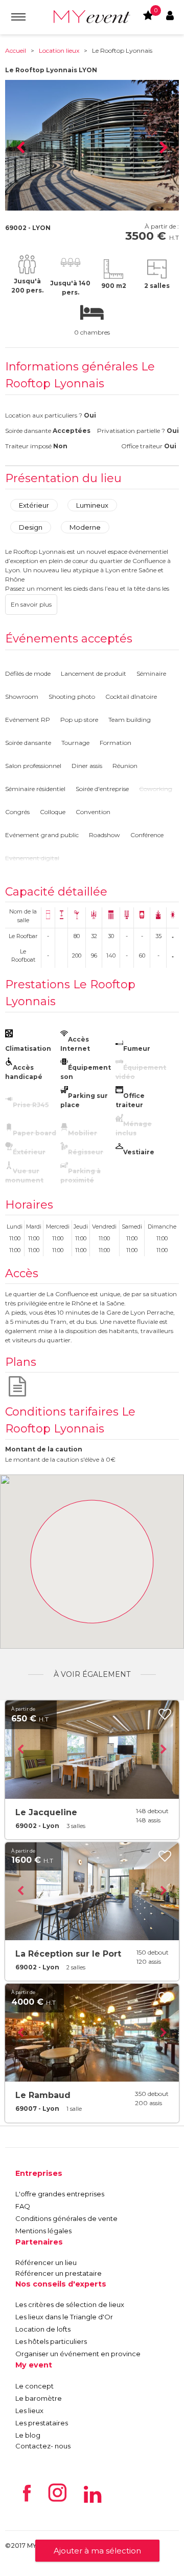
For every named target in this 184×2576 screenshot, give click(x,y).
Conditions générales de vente (66, 2218)
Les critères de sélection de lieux (70, 2304)
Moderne (85, 527)
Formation (116, 743)
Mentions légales (43, 2231)
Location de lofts (43, 2329)
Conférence (147, 835)
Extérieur (34, 505)
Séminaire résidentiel (35, 789)
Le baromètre (39, 2398)
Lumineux (92, 505)
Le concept (34, 2386)
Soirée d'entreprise (102, 789)
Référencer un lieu (46, 2262)
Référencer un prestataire (59, 2273)
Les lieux (29, 2411)
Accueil (16, 50)
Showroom (22, 697)
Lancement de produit (94, 673)
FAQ (23, 2206)
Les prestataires (42, 2423)
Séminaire (151, 673)
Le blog (28, 2435)
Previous (20, 148)
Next (164, 148)
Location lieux (59, 50)
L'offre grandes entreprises (60, 2194)
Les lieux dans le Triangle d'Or (64, 2317)
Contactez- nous (43, 2446)
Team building (130, 720)
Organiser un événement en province (78, 2354)
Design (31, 527)
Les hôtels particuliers (51, 2341)
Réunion (125, 766)
